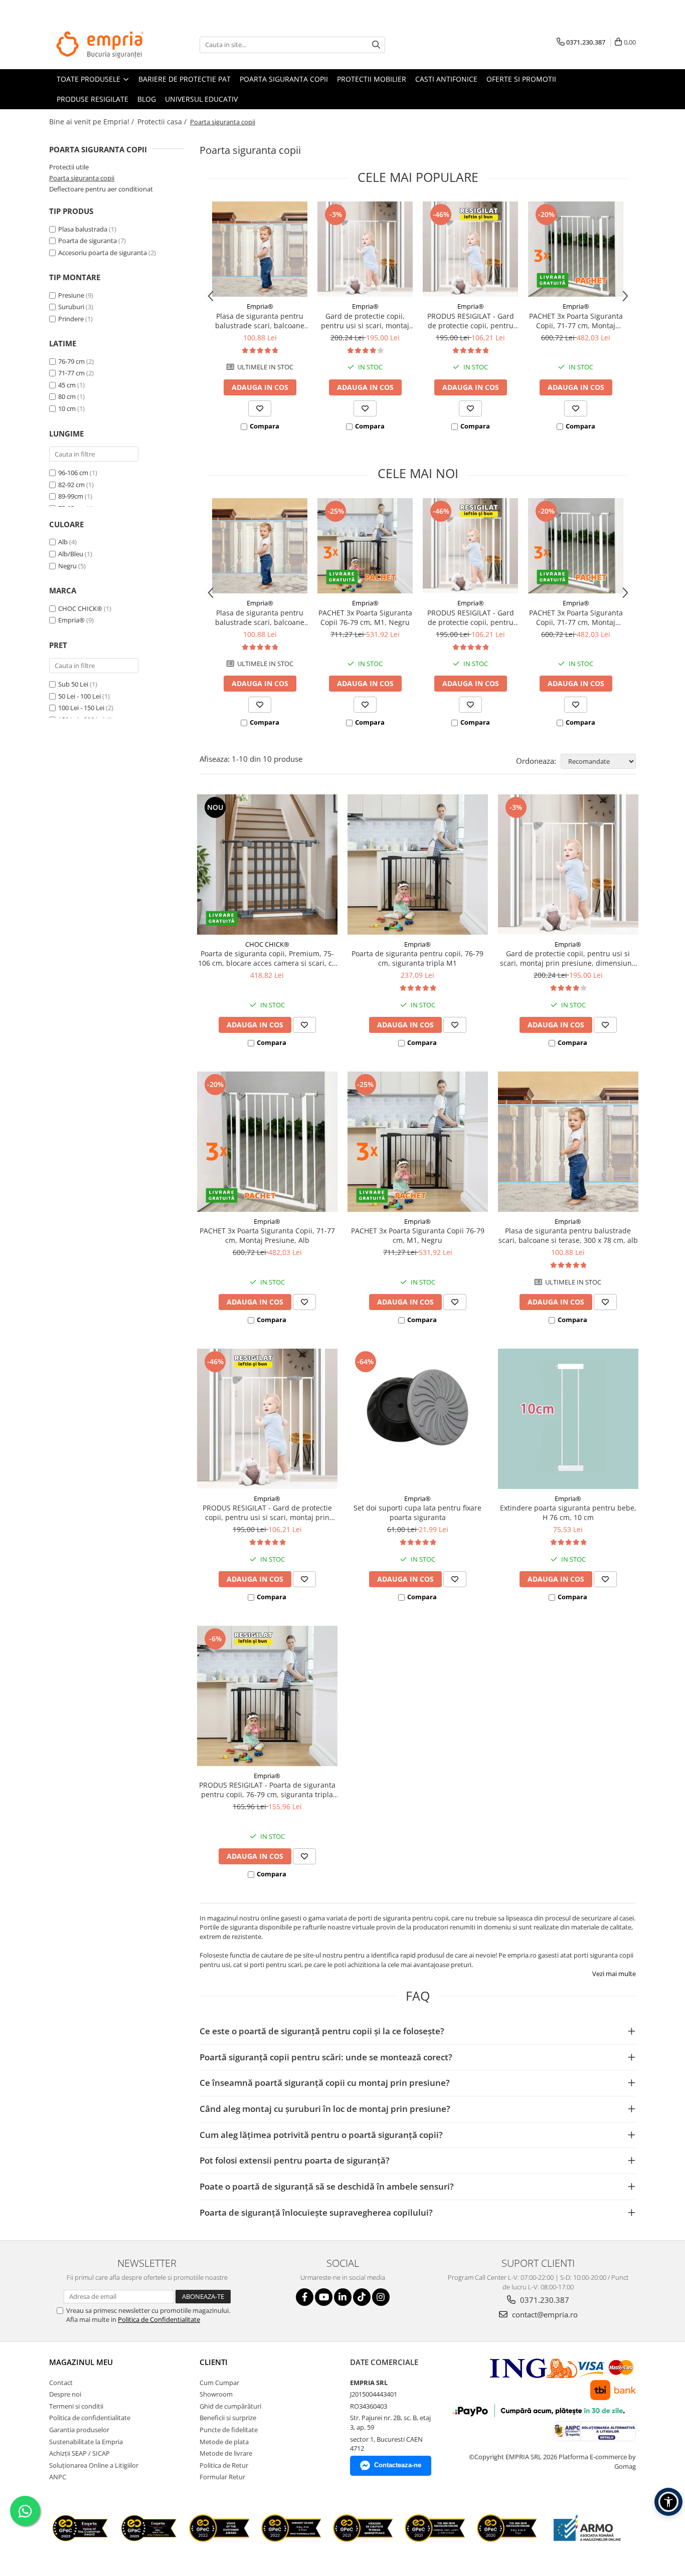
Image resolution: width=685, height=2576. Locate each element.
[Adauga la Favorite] (260, 408)
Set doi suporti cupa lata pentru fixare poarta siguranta (417, 1513)
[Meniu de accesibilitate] (668, 2502)
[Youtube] (324, 2297)
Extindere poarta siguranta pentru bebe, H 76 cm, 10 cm (568, 1513)
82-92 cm (71, 485)
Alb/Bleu (71, 554)
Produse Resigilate (93, 99)
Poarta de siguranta (88, 241)
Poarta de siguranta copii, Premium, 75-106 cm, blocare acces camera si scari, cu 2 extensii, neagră (267, 958)
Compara (265, 426)
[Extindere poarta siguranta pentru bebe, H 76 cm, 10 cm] (568, 1419)
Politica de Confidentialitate (159, 2319)
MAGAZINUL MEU (81, 2362)
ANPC (58, 2477)
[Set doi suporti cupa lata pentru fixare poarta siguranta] (418, 1419)
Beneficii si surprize (228, 2418)
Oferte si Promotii (521, 79)
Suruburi (71, 307)
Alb (64, 542)
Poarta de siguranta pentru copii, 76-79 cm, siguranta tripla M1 (417, 958)
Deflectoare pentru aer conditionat (101, 189)
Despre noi (65, 2394)
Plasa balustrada (83, 229)
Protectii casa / (163, 122)
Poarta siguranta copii (284, 79)
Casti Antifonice (446, 79)
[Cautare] (376, 45)
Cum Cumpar (219, 2383)
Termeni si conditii (76, 2406)
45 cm (67, 385)
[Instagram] (381, 2297)
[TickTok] (362, 2297)
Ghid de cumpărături (230, 2406)
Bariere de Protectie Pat (185, 79)
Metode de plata (224, 2442)
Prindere (71, 319)
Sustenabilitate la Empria (86, 2442)
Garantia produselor (79, 2430)
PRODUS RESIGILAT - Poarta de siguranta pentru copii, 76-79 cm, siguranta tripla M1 (267, 1790)
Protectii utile (69, 167)
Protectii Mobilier (372, 79)
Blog (147, 99)
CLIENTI (214, 2362)
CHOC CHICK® (80, 608)
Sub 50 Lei (73, 684)
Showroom (216, 2394)
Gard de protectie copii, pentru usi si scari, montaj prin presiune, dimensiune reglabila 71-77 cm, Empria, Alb (365, 321)
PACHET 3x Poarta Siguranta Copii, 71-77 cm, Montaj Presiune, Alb (576, 321)
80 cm (67, 396)
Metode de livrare (226, 2453)
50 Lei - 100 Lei (79, 696)
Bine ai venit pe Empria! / (93, 122)
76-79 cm (71, 361)
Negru (68, 566)
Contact (61, 2383)
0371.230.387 (544, 2300)
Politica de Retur (224, 2465)
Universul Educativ (201, 99)
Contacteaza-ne (398, 2465)
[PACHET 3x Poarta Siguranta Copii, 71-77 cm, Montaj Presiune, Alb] (576, 249)
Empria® (71, 620)
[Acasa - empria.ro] (99, 45)
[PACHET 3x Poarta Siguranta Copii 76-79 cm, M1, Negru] (365, 546)
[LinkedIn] (343, 2297)
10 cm (67, 408)
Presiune (71, 295)
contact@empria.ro (544, 2314)
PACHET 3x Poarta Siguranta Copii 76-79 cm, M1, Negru (365, 617)
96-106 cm (73, 473)
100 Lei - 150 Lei (81, 708)
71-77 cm (71, 373)
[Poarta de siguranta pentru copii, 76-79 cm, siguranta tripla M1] (418, 865)
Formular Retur (222, 2477)
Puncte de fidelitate (229, 2430)
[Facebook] (305, 2297)
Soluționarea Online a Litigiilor (94, 2465)
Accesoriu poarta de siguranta (103, 253)
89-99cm (71, 496)
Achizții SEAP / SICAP (79, 2453)
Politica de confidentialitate (90, 2418)
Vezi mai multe (614, 1974)
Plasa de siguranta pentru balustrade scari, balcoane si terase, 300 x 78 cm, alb (260, 321)
